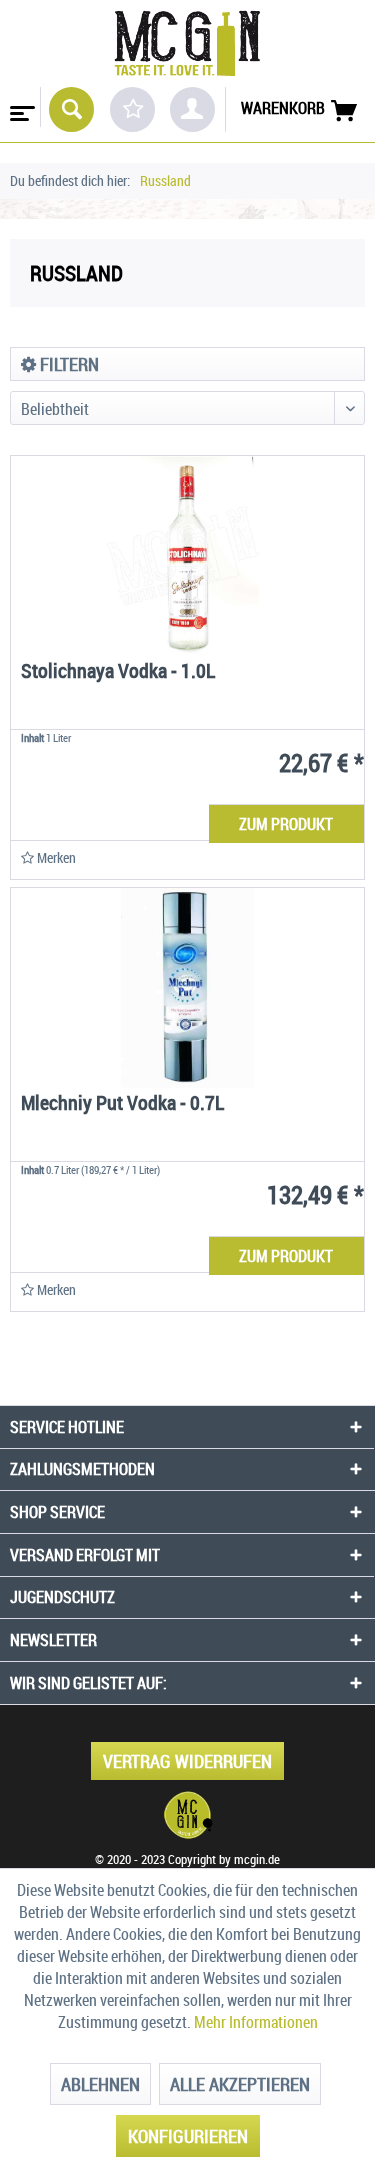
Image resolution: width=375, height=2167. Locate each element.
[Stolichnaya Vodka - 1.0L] (187, 556)
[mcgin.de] (187, 1815)
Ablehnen (100, 2084)
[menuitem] (20, 107)
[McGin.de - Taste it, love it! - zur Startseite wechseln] (187, 43)
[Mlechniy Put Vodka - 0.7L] (187, 988)
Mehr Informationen (256, 2022)
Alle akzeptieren (240, 2084)
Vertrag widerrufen (187, 1761)
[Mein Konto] (192, 109)
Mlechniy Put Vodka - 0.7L (122, 1104)
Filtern (67, 364)
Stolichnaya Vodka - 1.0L (118, 672)
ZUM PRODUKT (286, 824)
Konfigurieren (188, 2136)
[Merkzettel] (132, 109)
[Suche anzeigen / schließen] (71, 109)
